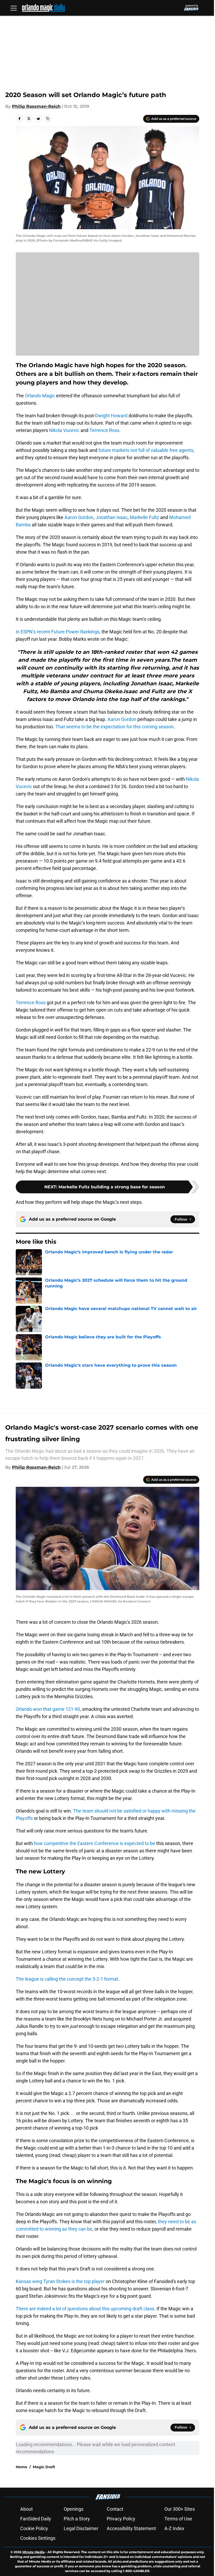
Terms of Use (178, 2519)
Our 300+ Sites (180, 2509)
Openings (74, 2509)
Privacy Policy (121, 2519)
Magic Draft (44, 2467)
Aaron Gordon (79, 517)
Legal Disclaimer (81, 2528)
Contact (115, 2509)
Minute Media (33, 2552)
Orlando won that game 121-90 (48, 1709)
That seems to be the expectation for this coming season (114, 727)
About (26, 2509)
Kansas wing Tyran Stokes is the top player (60, 2281)
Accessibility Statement (131, 2528)
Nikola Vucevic (64, 430)
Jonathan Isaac (112, 517)
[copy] (48, 119)
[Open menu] (14, 8)
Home (21, 2467)
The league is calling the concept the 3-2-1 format (67, 1979)
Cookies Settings (38, 2538)
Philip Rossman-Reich (36, 106)
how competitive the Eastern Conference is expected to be (95, 1843)
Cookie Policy (34, 2528)
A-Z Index (174, 2528)
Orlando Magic (40, 396)
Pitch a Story (77, 2519)
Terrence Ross (104, 430)
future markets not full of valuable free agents (146, 450)
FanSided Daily (36, 2519)
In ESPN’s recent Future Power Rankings (58, 632)
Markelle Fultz (144, 517)
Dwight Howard (111, 416)
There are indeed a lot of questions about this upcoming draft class (85, 2309)
